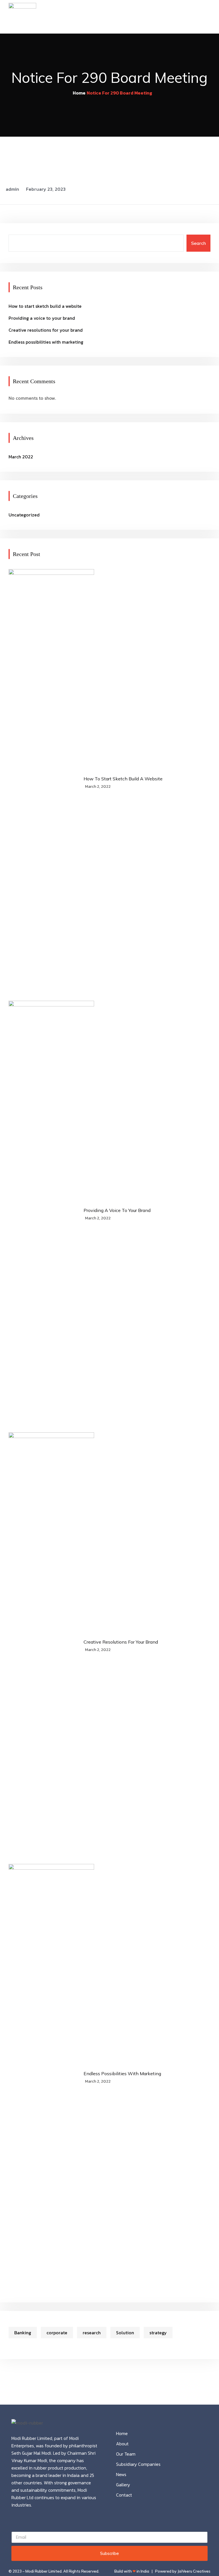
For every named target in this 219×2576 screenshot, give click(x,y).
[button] (208, 17)
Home (79, 93)
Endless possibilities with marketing (46, 342)
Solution (125, 2333)
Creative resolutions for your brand (46, 330)
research (92, 2333)
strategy (158, 2333)
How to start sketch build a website (45, 306)
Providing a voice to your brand (42, 318)
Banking (23, 2333)
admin (12, 189)
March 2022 (21, 457)
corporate (57, 2333)
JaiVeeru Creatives (194, 2571)
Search (198, 243)
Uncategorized (24, 515)
